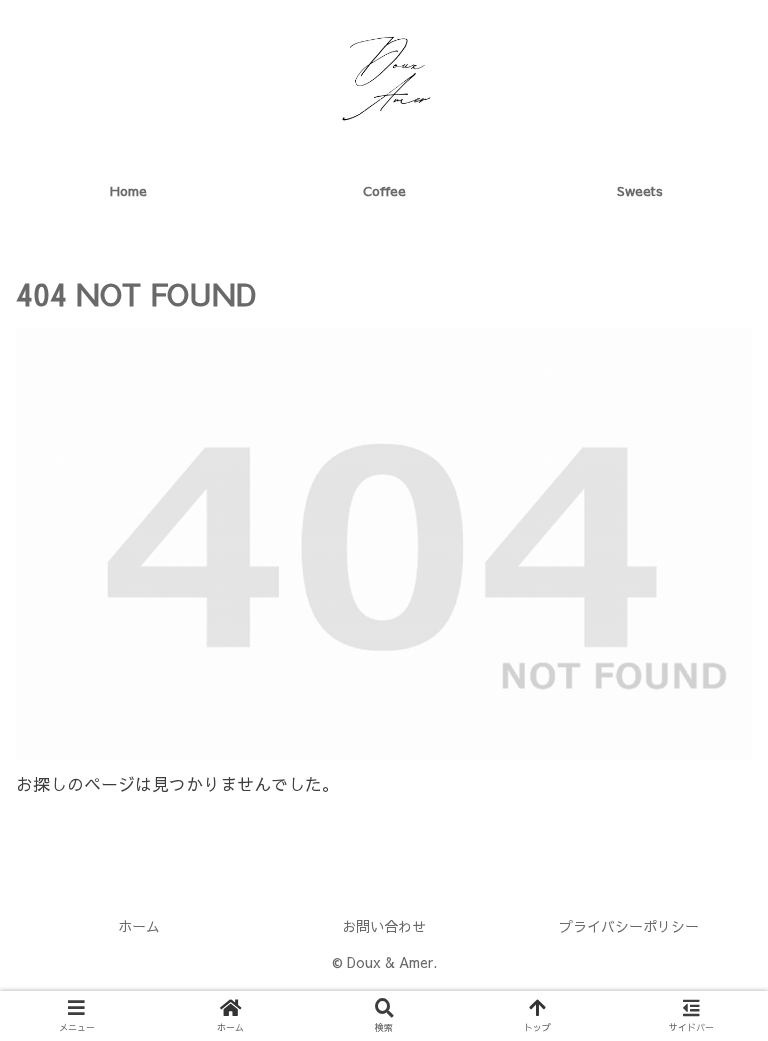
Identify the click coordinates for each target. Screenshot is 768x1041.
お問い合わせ (384, 926)
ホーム (139, 926)
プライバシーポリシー (629, 926)
